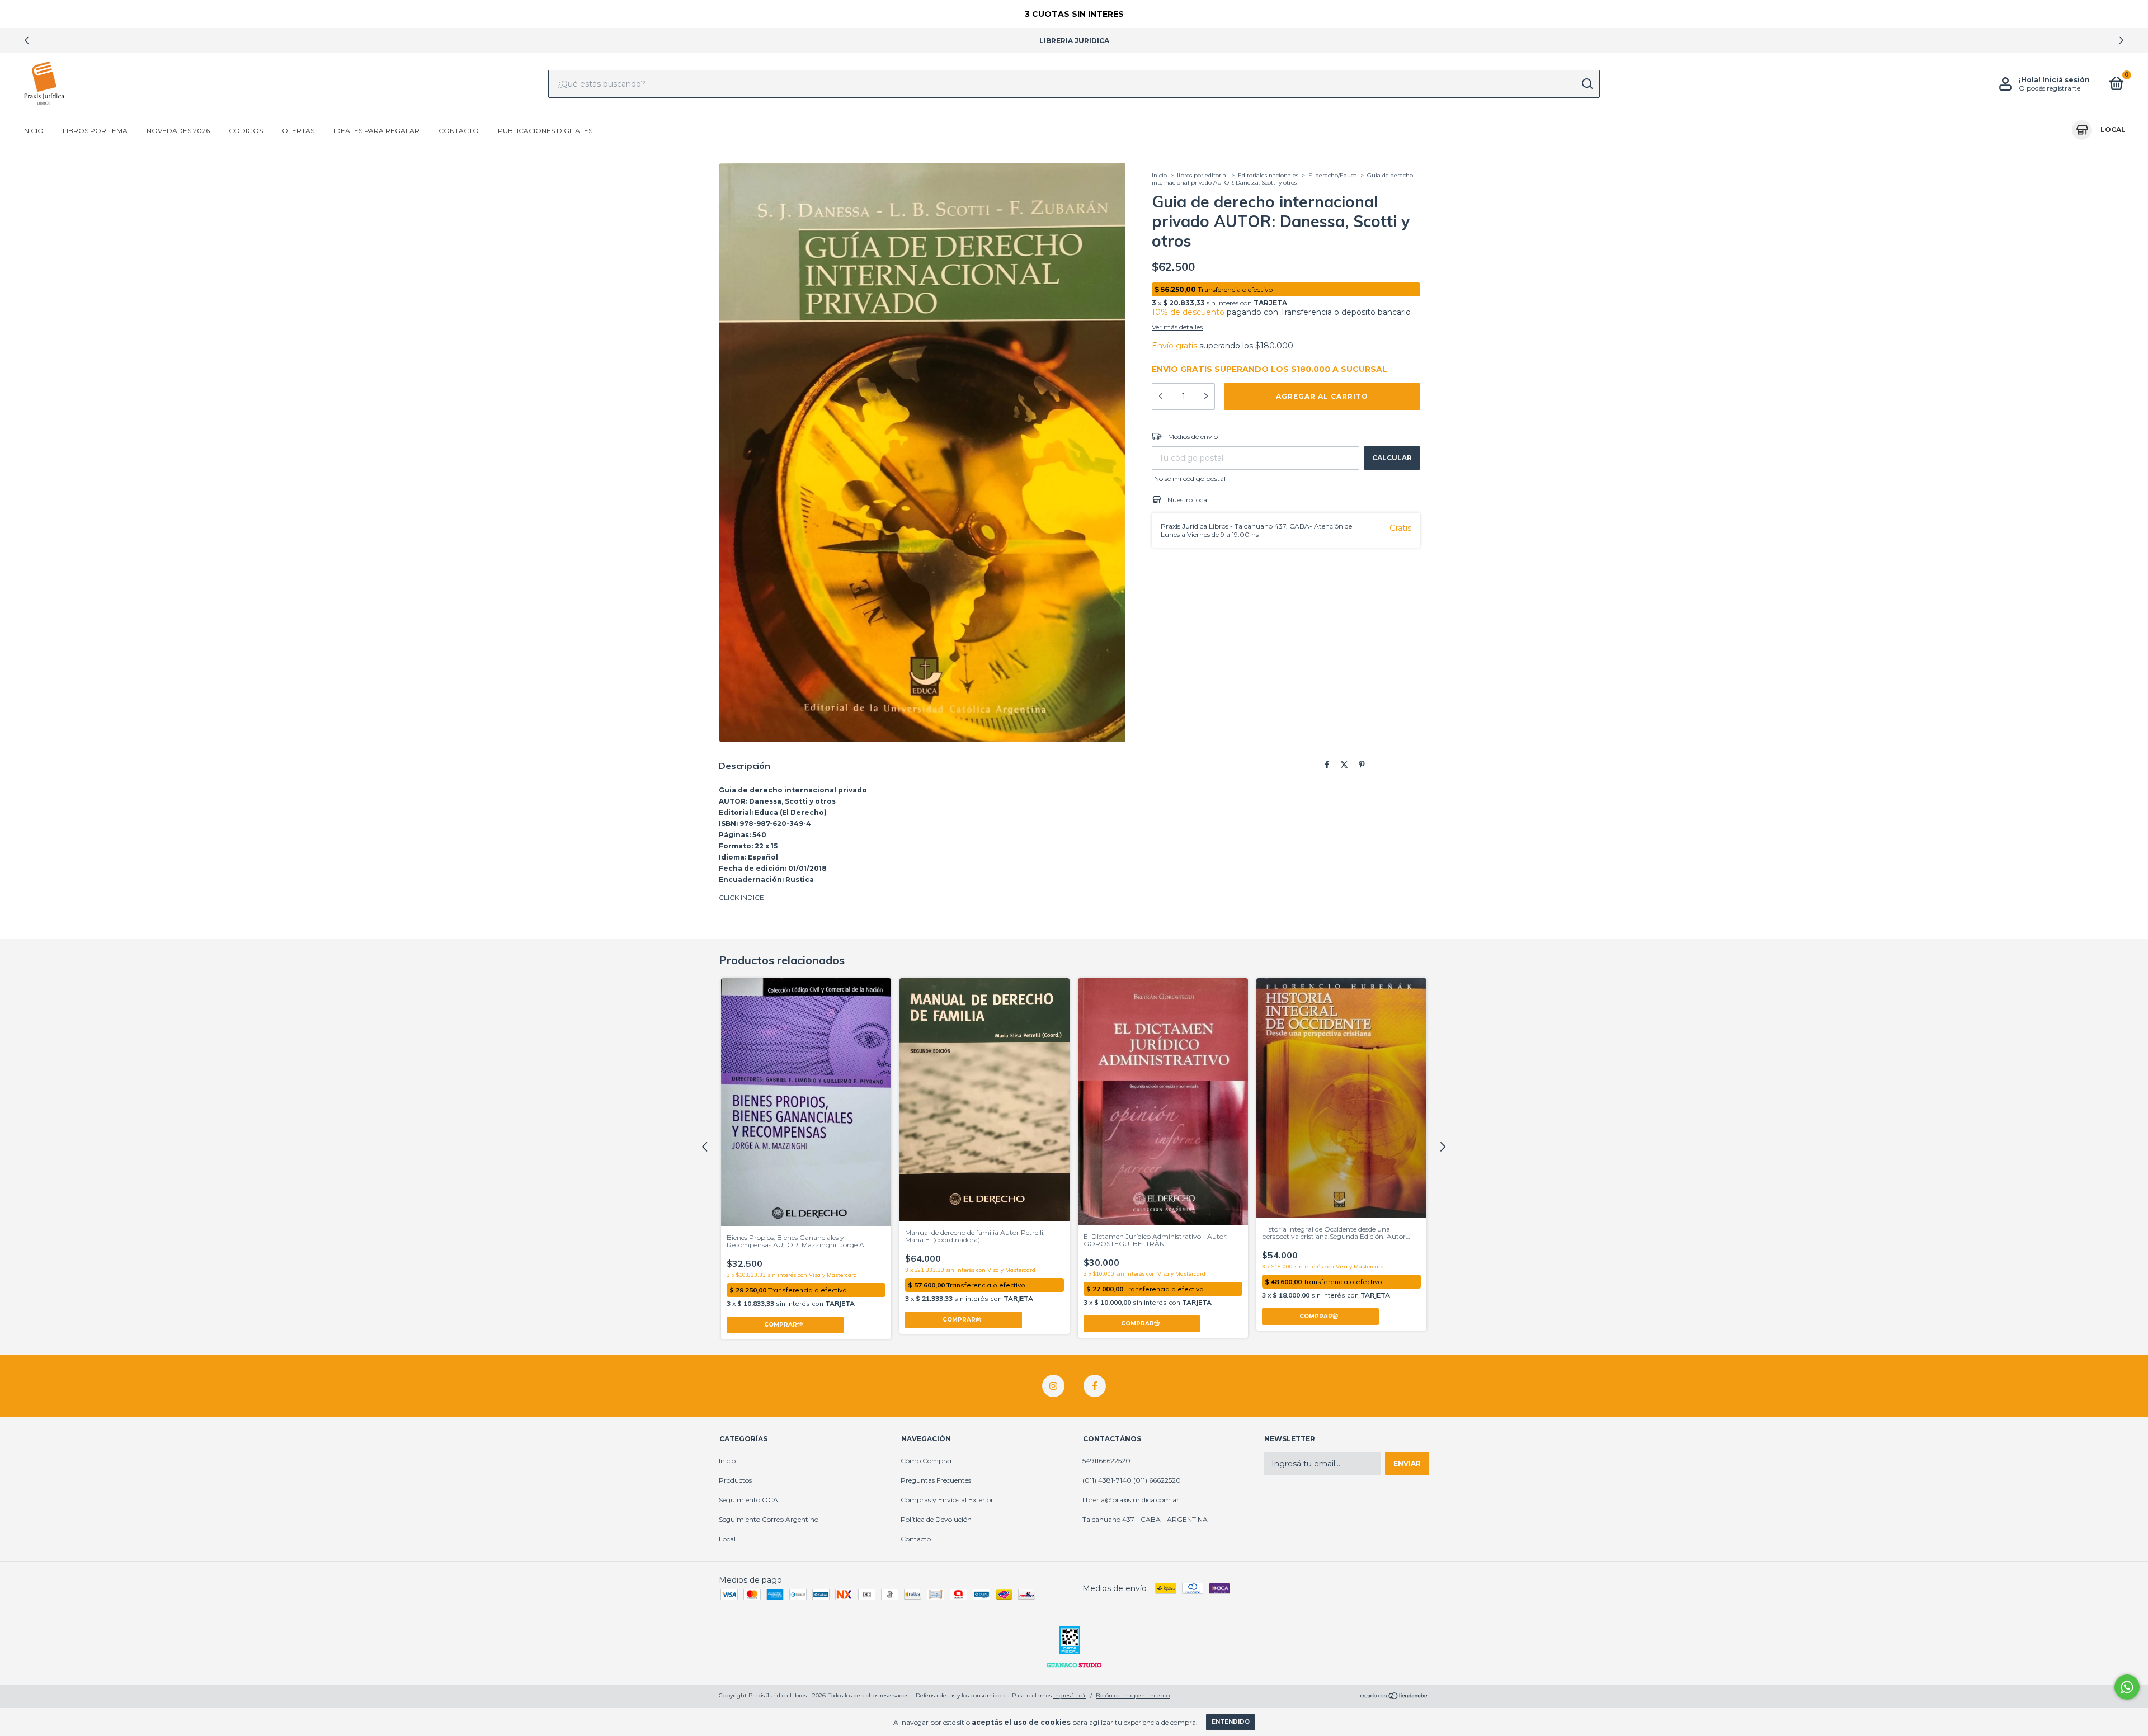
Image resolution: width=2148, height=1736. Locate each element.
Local (727, 1539)
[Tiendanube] (1394, 1697)
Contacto (459, 131)
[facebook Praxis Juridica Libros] (1095, 1386)
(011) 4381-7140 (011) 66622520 (1132, 1480)
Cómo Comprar (927, 1461)
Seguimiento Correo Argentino (769, 1519)
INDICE (752, 897)
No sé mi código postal (1190, 478)
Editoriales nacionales (1269, 175)
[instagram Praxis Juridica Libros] (1053, 1386)
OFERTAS (298, 131)
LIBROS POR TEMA (95, 131)
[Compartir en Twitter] (1344, 765)
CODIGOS (246, 131)
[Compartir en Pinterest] (1362, 765)
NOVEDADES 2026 (178, 131)
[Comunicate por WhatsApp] (2127, 1687)
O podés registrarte (2050, 88)
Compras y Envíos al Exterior (947, 1500)
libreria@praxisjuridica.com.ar (1131, 1500)
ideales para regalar (376, 131)
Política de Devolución (936, 1519)
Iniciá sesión (2066, 80)
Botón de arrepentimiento (1133, 1695)
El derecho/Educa (1333, 175)
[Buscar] (1587, 84)
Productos (735, 1480)
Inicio (33, 131)
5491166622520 (1106, 1461)
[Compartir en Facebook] (1327, 765)
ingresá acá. (1070, 1695)
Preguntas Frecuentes (936, 1480)
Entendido (1231, 1722)
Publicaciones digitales (545, 131)
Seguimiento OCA (748, 1500)
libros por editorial (1202, 175)
